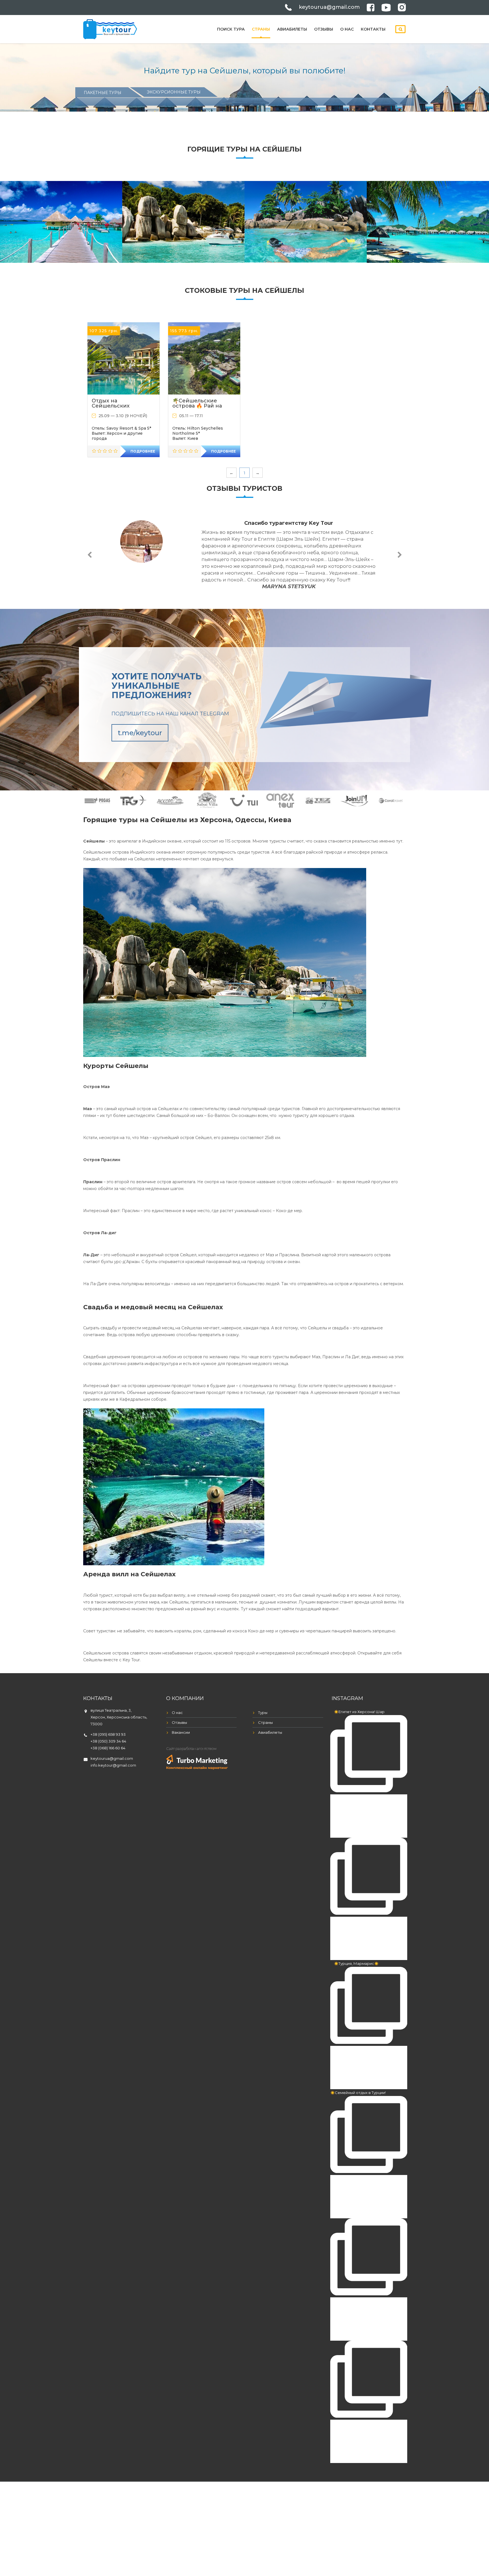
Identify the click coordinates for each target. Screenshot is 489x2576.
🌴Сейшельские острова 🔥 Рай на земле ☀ (197, 406)
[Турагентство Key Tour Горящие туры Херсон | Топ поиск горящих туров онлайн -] (110, 28)
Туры (263, 1713)
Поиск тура (231, 29)
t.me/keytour (140, 733)
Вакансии (181, 1732)
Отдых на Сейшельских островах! (111, 406)
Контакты (373, 29)
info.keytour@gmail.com (113, 1765)
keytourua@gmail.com (329, 7)
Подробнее (143, 451)
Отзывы (324, 29)
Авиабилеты (292, 29)
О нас (347, 29)
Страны (261, 29)
